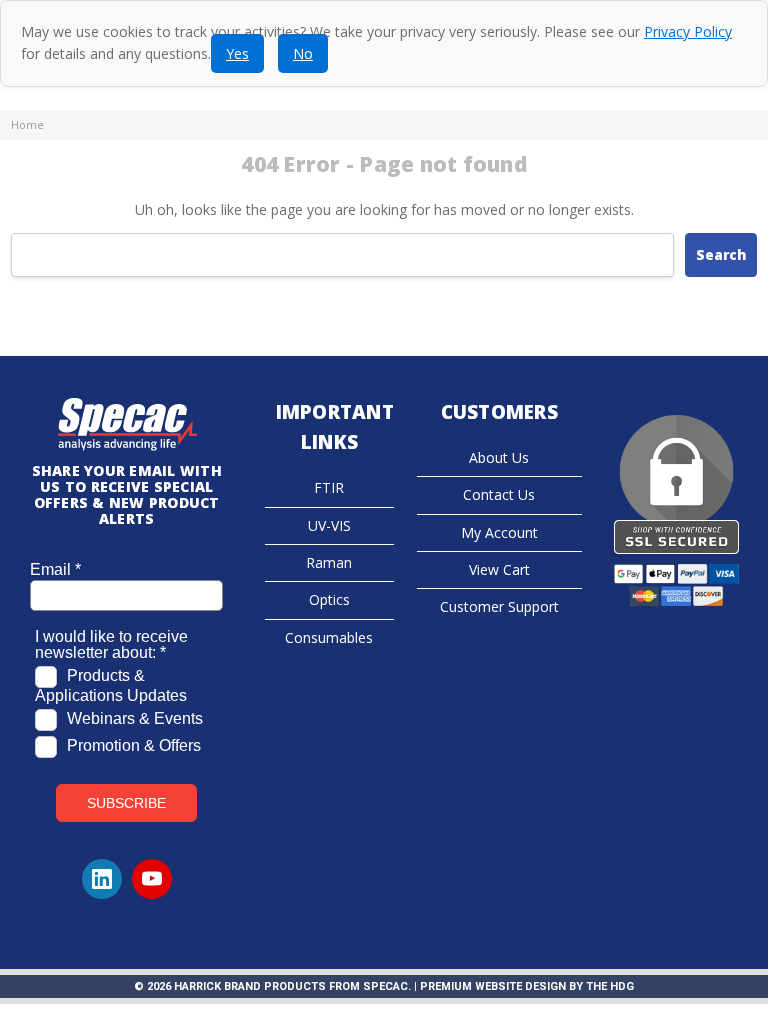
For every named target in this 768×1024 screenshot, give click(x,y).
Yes (237, 53)
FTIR (329, 487)
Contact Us (499, 494)
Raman (329, 562)
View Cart (499, 569)
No (303, 53)
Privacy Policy (688, 31)
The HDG (610, 986)
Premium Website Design (493, 986)
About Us (499, 457)
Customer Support (499, 606)
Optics (329, 599)
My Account (499, 532)
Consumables (329, 637)
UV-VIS (329, 525)
